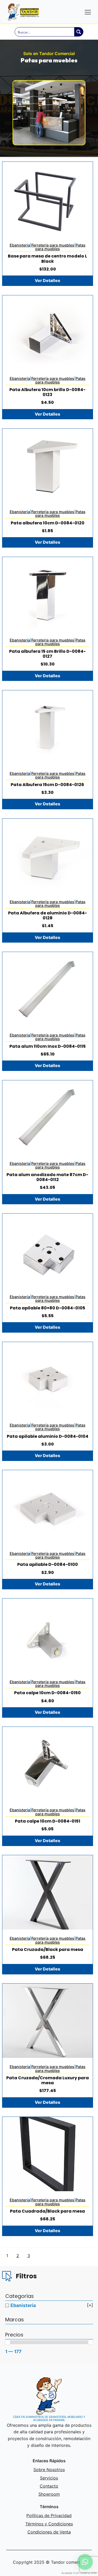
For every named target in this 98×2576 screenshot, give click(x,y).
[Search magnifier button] (79, 32)
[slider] (8, 2342)
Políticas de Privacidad (49, 2515)
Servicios (49, 2478)
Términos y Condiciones (49, 2524)
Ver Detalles (47, 280)
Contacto (49, 2486)
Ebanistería (20, 245)
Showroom (49, 2494)
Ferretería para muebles (53, 245)
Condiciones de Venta (49, 2532)
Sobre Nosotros (49, 2470)
